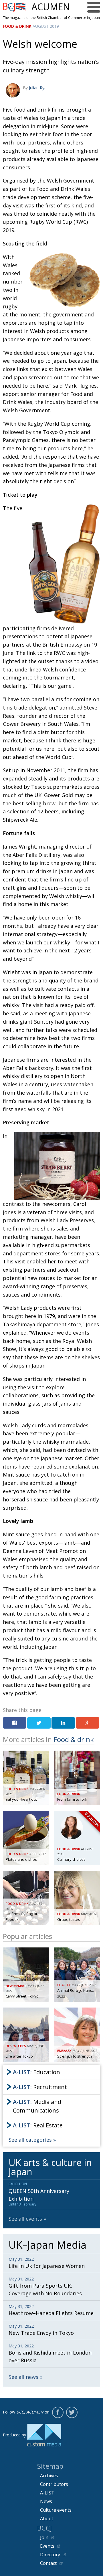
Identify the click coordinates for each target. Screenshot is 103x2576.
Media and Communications (37, 2106)
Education (36, 2072)
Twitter (72, 2412)
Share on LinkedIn (63, 1723)
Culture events (56, 2510)
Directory (50, 2555)
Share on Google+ (88, 1723)
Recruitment (40, 2087)
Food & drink (17, 26)
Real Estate (38, 2125)
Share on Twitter (39, 1723)
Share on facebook (15, 1723)
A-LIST (47, 2493)
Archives (49, 2476)
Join (44, 2537)
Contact (48, 2563)
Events (47, 2546)
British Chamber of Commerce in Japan (14, 7)
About (47, 2518)
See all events (25, 2219)
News (46, 2501)
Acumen (51, 7)
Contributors (54, 2484)
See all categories (30, 2140)
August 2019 (46, 26)
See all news (23, 2377)
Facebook (58, 2412)
